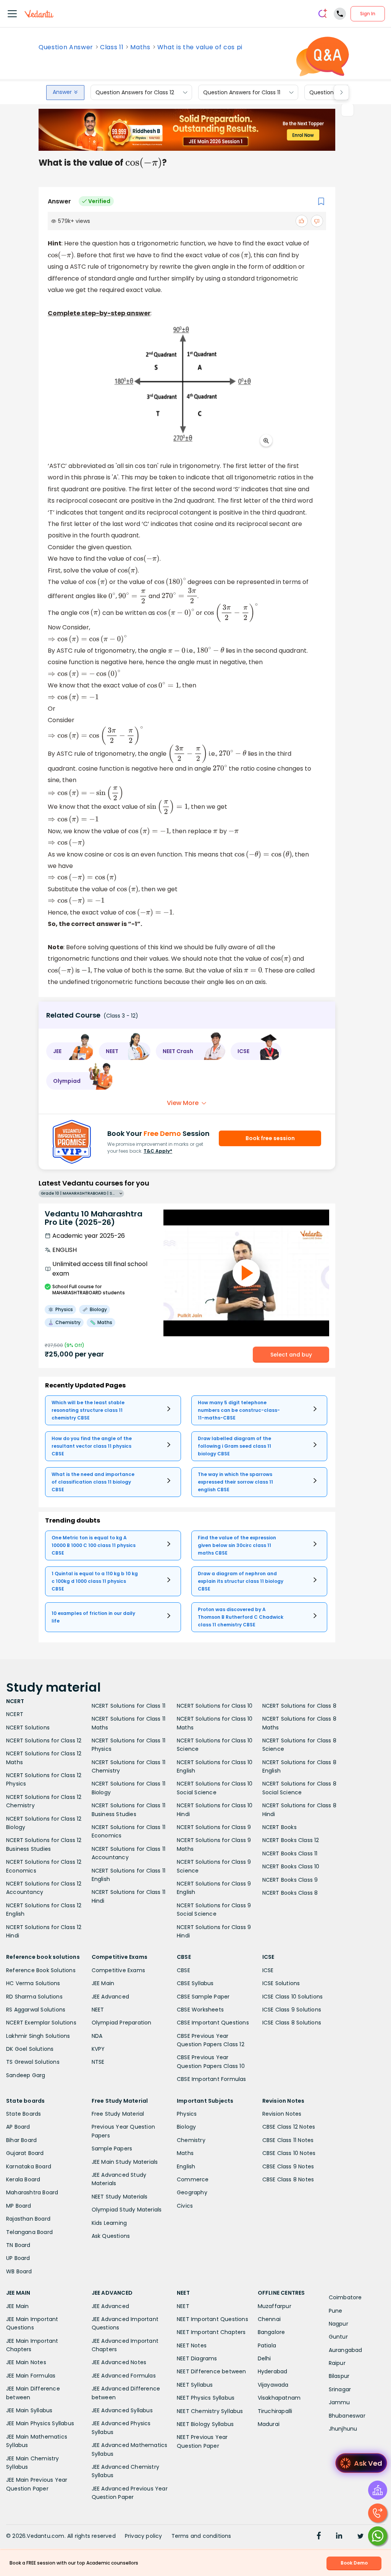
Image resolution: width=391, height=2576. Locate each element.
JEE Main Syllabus (29, 2410)
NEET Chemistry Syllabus (210, 2411)
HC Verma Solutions (33, 1983)
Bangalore (271, 2332)
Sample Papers (112, 2149)
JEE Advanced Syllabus (122, 2410)
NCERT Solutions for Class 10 (215, 1706)
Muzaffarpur (275, 2306)
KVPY (98, 2049)
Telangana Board (29, 2232)
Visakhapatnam (279, 2398)
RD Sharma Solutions (34, 1997)
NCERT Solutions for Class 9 (214, 1827)
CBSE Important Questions (213, 2023)
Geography (192, 2192)
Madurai (269, 2424)
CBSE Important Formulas (212, 2079)
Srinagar (340, 2389)
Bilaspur (339, 2376)
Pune (336, 2311)
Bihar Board (21, 2140)
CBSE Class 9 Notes (288, 2166)
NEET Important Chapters (211, 2332)
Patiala (267, 2345)
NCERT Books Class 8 (290, 1893)
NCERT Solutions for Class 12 (44, 1740)
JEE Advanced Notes (119, 2362)
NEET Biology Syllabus (205, 2424)
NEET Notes (192, 2345)
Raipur (337, 2363)
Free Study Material (118, 2114)
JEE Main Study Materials (125, 2162)
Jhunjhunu (343, 2429)
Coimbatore (345, 2297)
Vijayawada (273, 2385)
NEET (98, 2010)
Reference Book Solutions (41, 1970)
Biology (186, 2127)
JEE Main (103, 1983)
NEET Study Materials (120, 2197)
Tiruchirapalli (275, 2411)
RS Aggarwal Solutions (36, 2010)
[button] (70, 1051)
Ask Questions (111, 2236)
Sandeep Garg (26, 2075)
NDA (97, 2036)
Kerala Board (23, 2179)
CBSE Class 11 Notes (288, 2140)
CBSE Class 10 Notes (289, 2153)
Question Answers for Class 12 (135, 92)
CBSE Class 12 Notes (289, 2127)
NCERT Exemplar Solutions (41, 2023)
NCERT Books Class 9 (290, 1880)
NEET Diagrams (197, 2358)
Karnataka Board (29, 2166)
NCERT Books (280, 1827)
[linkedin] (339, 2537)
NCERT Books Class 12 (291, 1840)
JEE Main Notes (26, 2362)
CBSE (183, 1970)
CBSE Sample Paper (203, 1997)
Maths (140, 47)
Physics (187, 2114)
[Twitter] (360, 2537)
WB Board (19, 2271)
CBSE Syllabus (195, 1983)
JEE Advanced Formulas (124, 2376)
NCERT (15, 1714)
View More (183, 1103)
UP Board (18, 2258)
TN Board (18, 2245)
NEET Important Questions (212, 2319)
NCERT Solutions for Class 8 (299, 1706)
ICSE (268, 1970)
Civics (185, 2206)
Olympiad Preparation (122, 2023)
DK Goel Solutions (30, 2049)
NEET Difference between (212, 2371)
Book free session (270, 1138)
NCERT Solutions (28, 1728)
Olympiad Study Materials (127, 2210)
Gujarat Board (25, 2153)
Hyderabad (273, 2371)
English (186, 2166)
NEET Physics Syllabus (206, 2398)
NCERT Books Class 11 (290, 1853)
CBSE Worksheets (200, 2010)
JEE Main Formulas (31, 2376)
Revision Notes (282, 2114)
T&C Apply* (158, 1151)
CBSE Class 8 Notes (288, 2179)
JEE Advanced (110, 1997)
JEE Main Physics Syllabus (40, 2423)
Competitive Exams (118, 1970)
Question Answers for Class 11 (242, 92)
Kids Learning (109, 2223)
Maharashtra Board (32, 2192)
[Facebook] (319, 2537)
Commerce (193, 2179)
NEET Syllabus (195, 2385)
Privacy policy (144, 2536)
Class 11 (112, 47)
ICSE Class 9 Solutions (292, 2010)
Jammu (339, 2402)
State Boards (23, 2114)
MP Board (19, 2206)
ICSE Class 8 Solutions (292, 2023)
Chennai (269, 2319)
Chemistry (191, 2140)
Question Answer (66, 47)
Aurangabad (346, 2350)
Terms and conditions (201, 2536)
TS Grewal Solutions (33, 2062)
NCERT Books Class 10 (291, 1866)
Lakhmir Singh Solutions (38, 2036)
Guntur (338, 2337)
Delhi (264, 2358)
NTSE (98, 2062)
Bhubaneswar (347, 2416)
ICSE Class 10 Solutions (293, 1997)
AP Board (18, 2127)
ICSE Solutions (281, 1983)
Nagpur (338, 2324)
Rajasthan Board (28, 2219)
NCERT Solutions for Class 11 (129, 1706)
